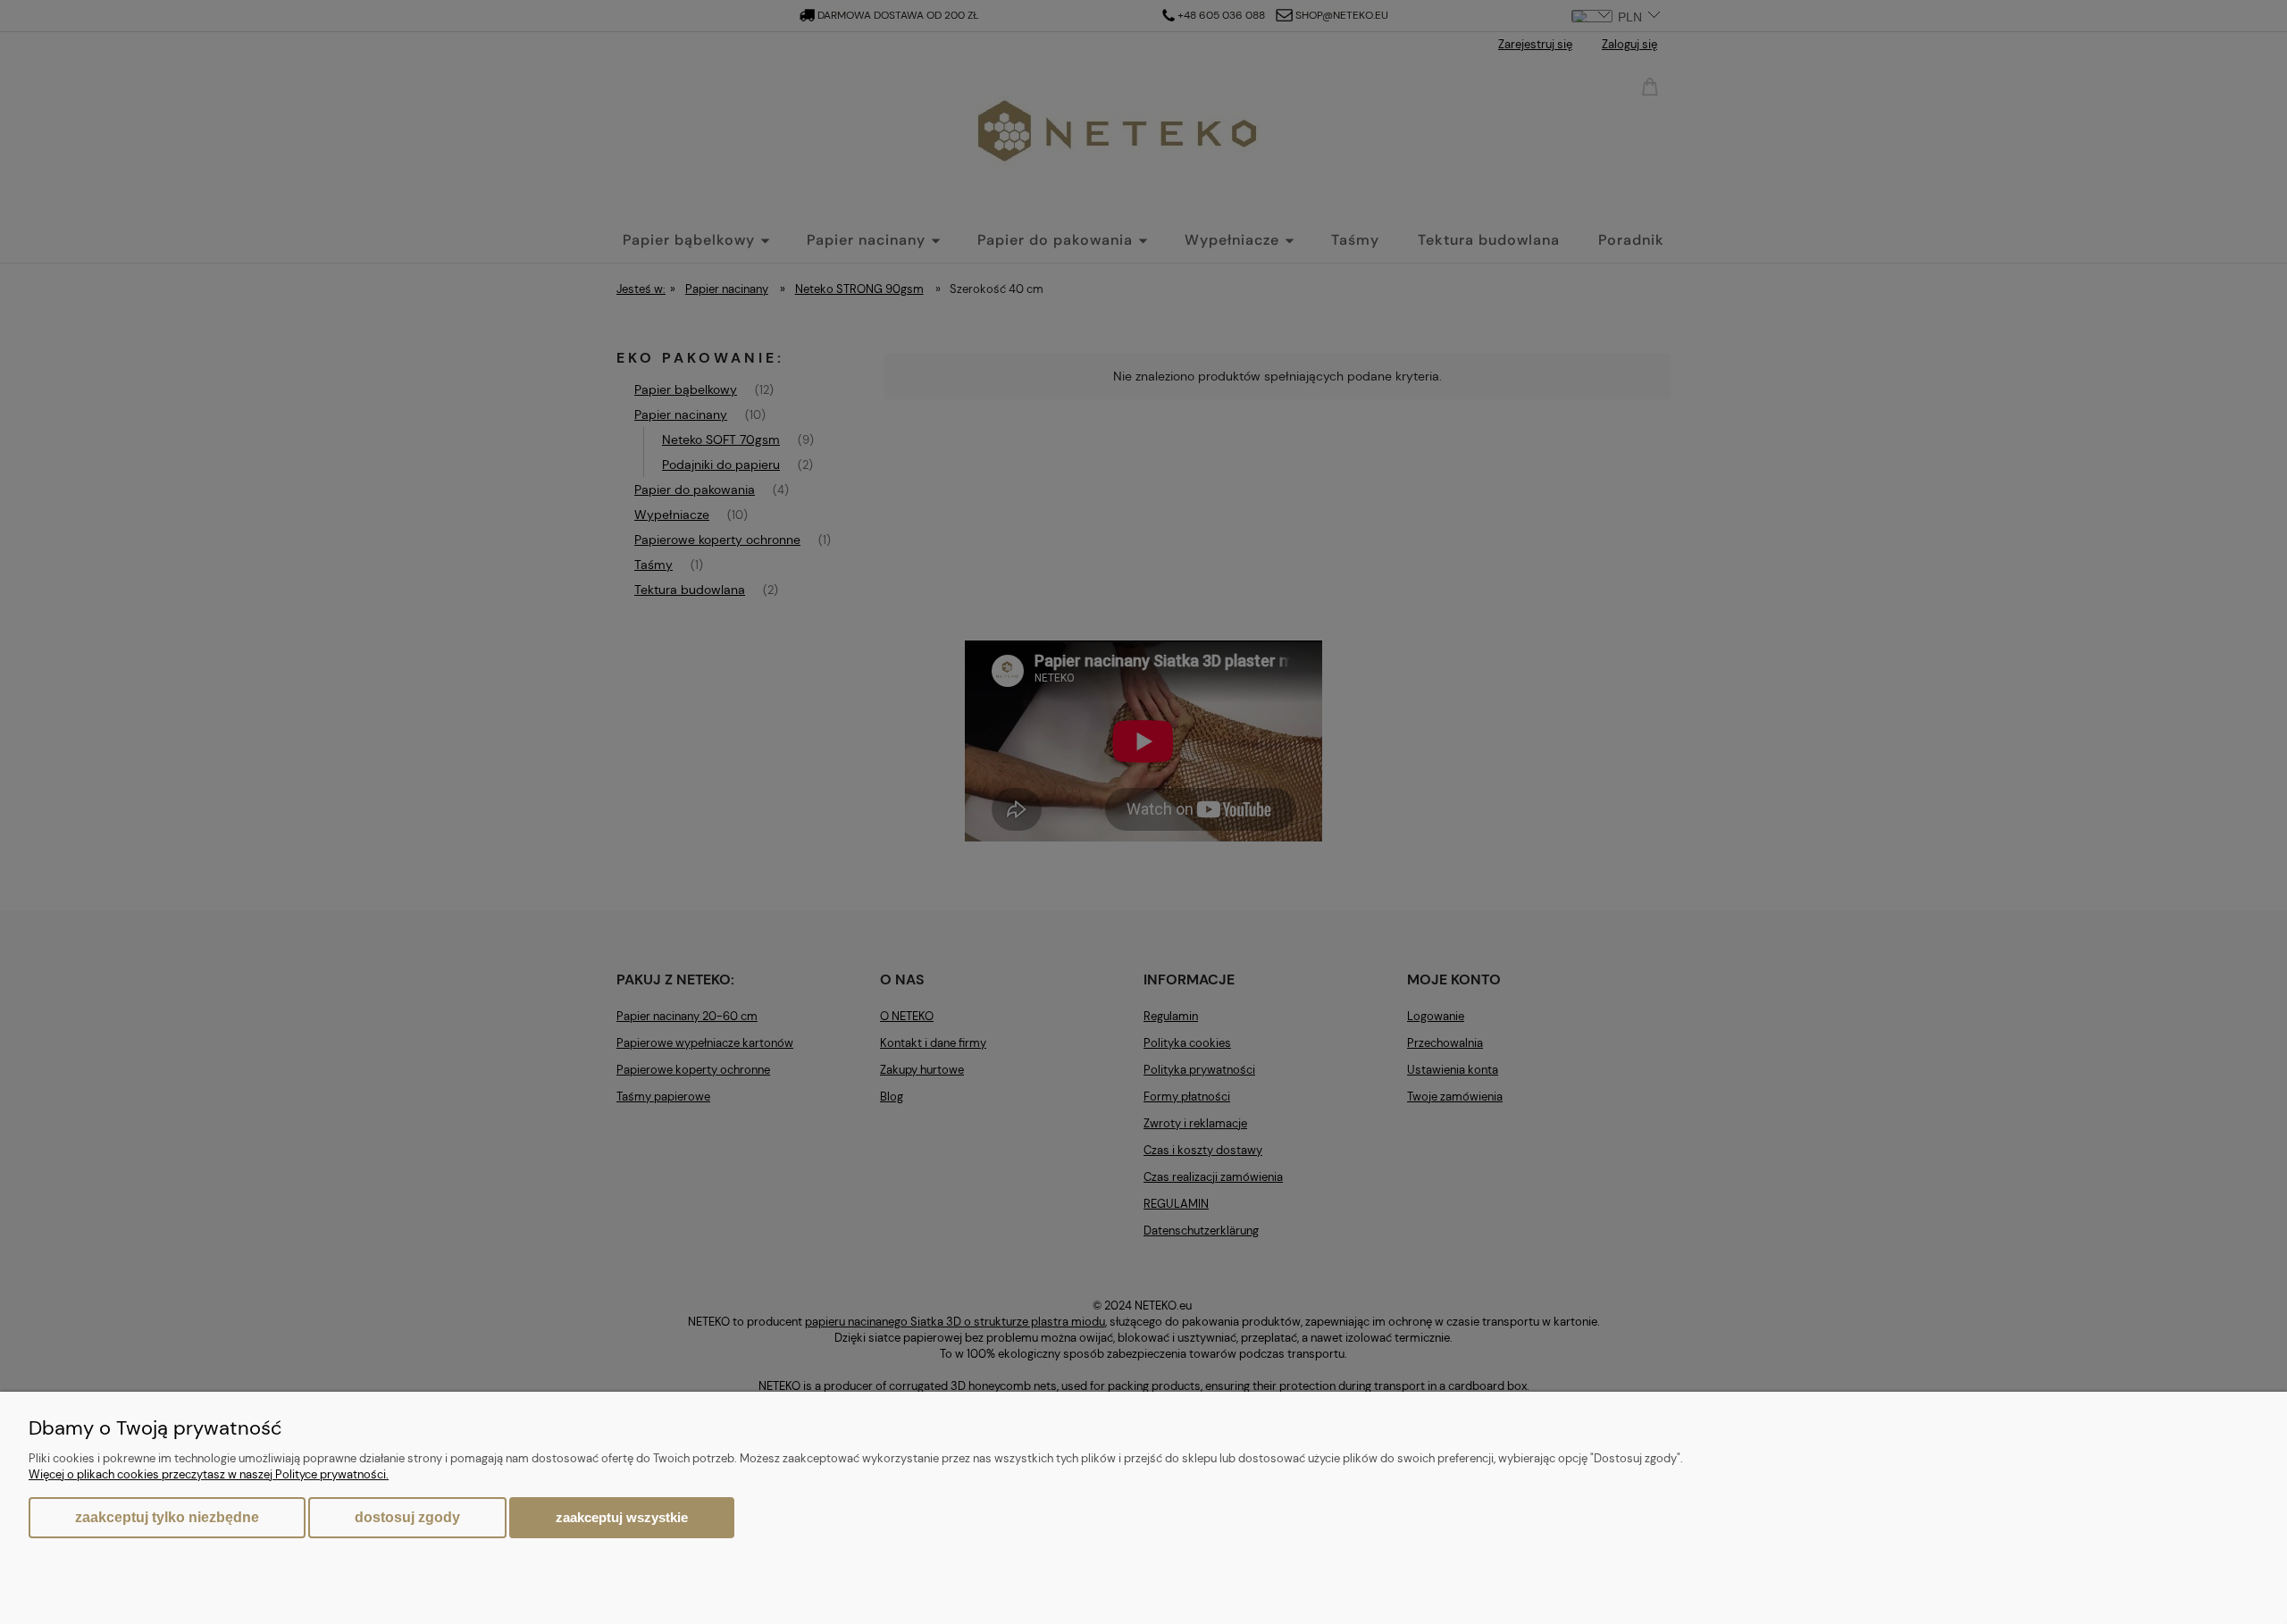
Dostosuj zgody (407, 1517)
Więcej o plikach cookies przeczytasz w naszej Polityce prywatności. (209, 1474)
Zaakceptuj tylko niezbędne (167, 1517)
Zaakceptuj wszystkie (622, 1517)
